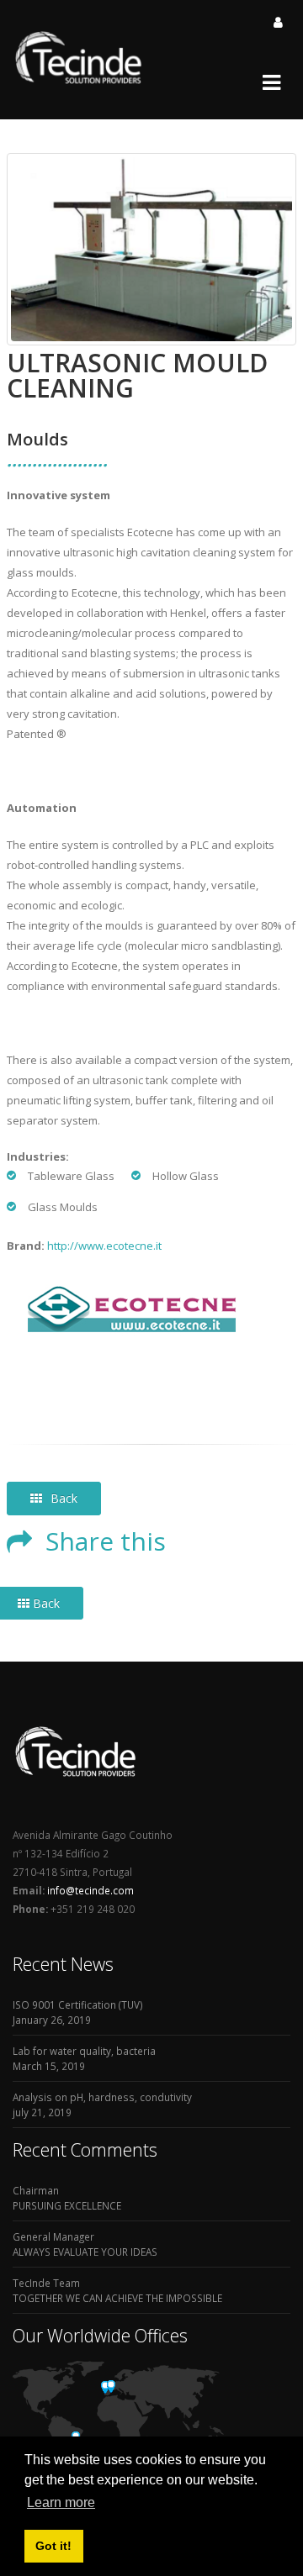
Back (64, 1498)
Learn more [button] (61, 2502)
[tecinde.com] (79, 82)
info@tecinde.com (89, 1890)
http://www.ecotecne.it (104, 1246)
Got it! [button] (53, 2546)
